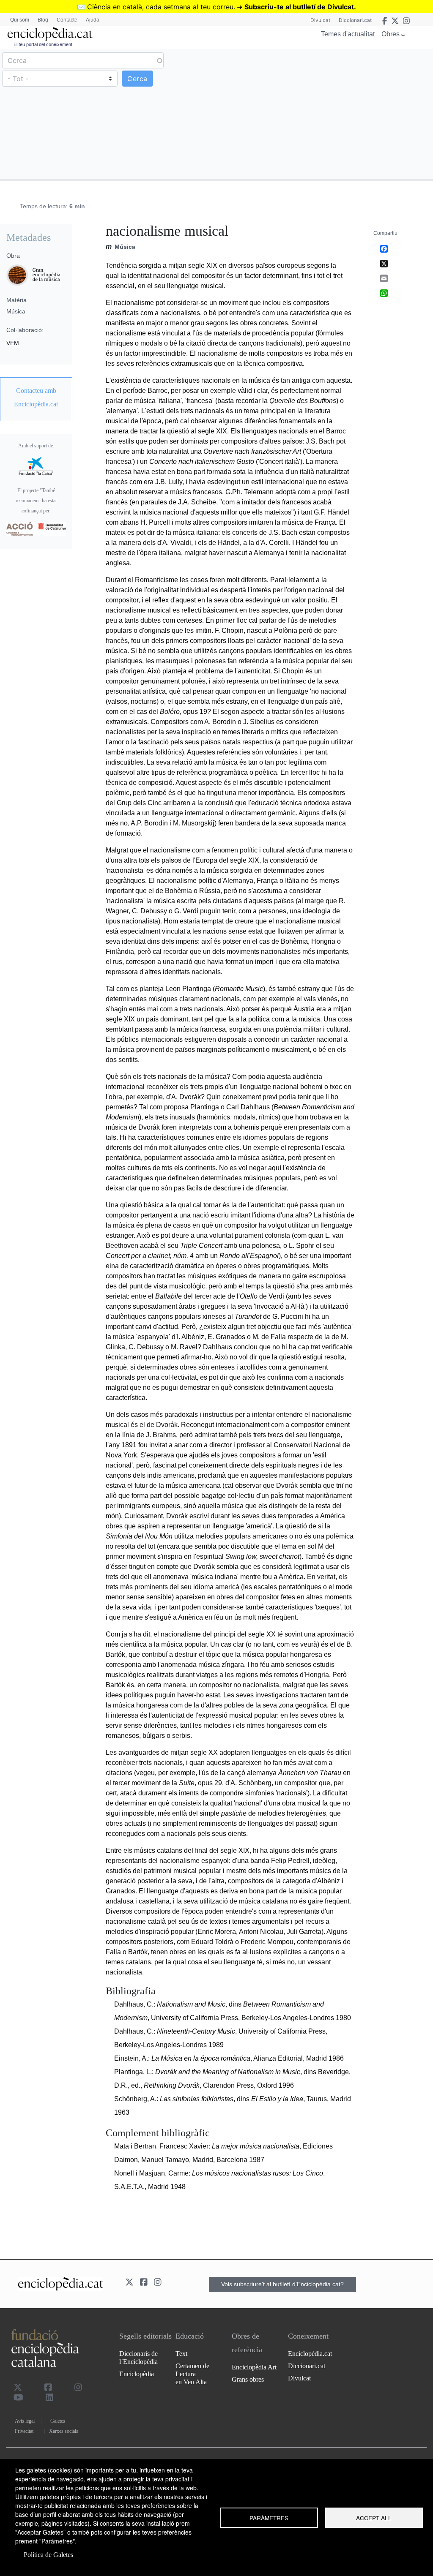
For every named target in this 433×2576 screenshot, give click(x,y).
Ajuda (93, 20)
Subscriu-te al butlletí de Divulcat (299, 7)
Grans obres (248, 2379)
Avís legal (25, 2421)
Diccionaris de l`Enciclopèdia (138, 2358)
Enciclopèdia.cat (310, 2354)
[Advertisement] (324, 114)
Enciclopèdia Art (254, 2367)
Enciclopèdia (137, 2374)
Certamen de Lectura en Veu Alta (192, 2374)
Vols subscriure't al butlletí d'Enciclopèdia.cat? (282, 2284)
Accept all (374, 2518)
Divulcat (320, 20)
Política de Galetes (48, 2555)
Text (181, 2354)
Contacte (67, 20)
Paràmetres (269, 2518)
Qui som (20, 20)
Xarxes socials (64, 2431)
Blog (43, 20)
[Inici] (50, 34)
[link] (36, 398)
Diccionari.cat (355, 20)
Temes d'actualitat (348, 34)
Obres (391, 34)
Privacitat (24, 2431)
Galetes (58, 2421)
